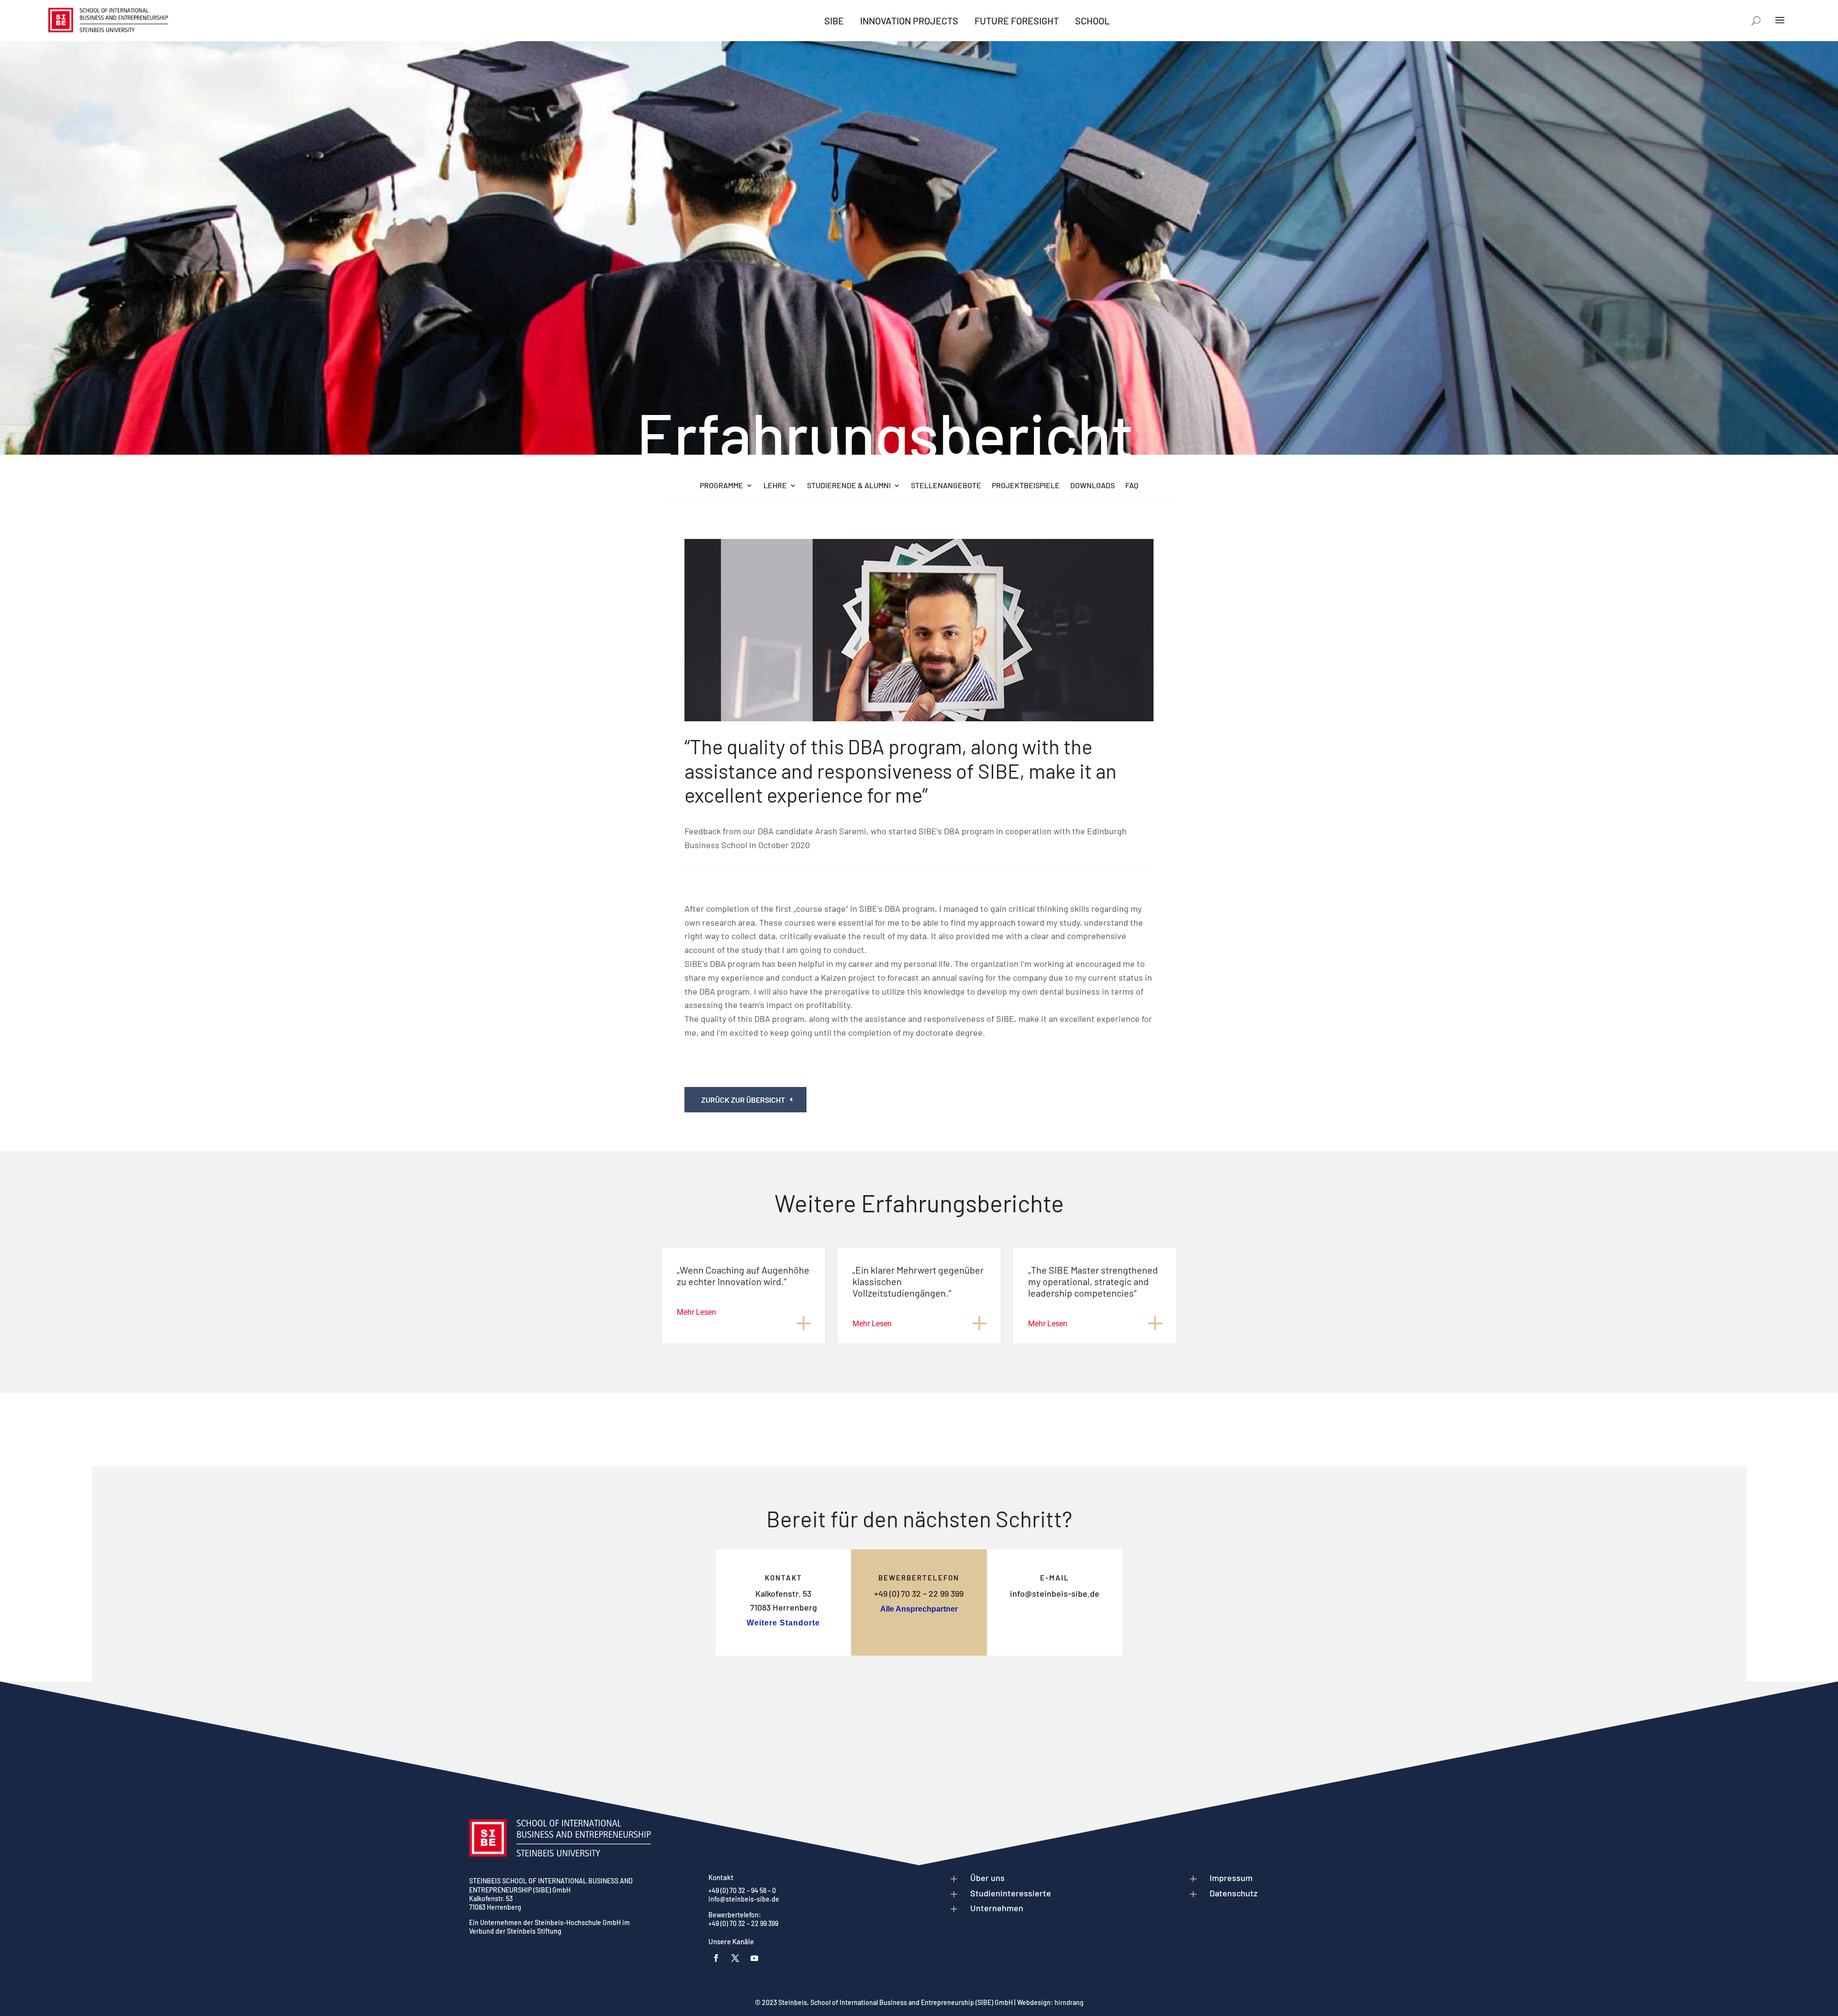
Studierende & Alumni (849, 486)
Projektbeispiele (1026, 486)
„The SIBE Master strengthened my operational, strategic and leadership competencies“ (1093, 1281)
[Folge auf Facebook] (716, 1958)
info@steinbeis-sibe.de (1055, 1593)
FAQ (1132, 486)
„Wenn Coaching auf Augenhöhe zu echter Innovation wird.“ (743, 1276)
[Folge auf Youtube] (754, 1958)
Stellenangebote (946, 486)
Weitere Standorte (783, 1623)
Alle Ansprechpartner (919, 1609)
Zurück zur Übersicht (743, 1100)
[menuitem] (834, 21)
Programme (722, 486)
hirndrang (1069, 2002)
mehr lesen (696, 1312)
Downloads (1093, 486)
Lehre (775, 486)
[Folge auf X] (735, 1958)
